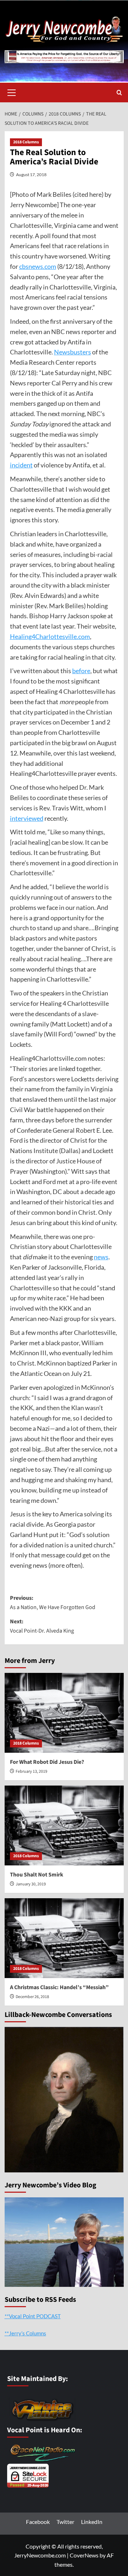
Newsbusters (73, 352)
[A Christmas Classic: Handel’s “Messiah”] (64, 1938)
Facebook (38, 2522)
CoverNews (84, 2555)
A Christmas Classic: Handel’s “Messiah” (59, 1987)
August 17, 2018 (31, 175)
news (101, 1257)
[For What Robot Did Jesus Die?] (64, 1713)
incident (21, 465)
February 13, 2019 (31, 1771)
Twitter (65, 2522)
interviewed (27, 818)
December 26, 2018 (32, 1997)
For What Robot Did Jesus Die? (47, 1762)
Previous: (53, 1603)
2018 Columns (26, 142)
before (81, 671)
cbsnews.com (38, 266)
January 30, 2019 (31, 1884)
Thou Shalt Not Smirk (37, 1875)
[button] (12, 92)
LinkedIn (92, 2522)
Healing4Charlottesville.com (50, 636)
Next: (42, 1626)
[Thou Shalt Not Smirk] (64, 1825)
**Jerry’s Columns (25, 2333)
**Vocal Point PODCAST (33, 2316)
